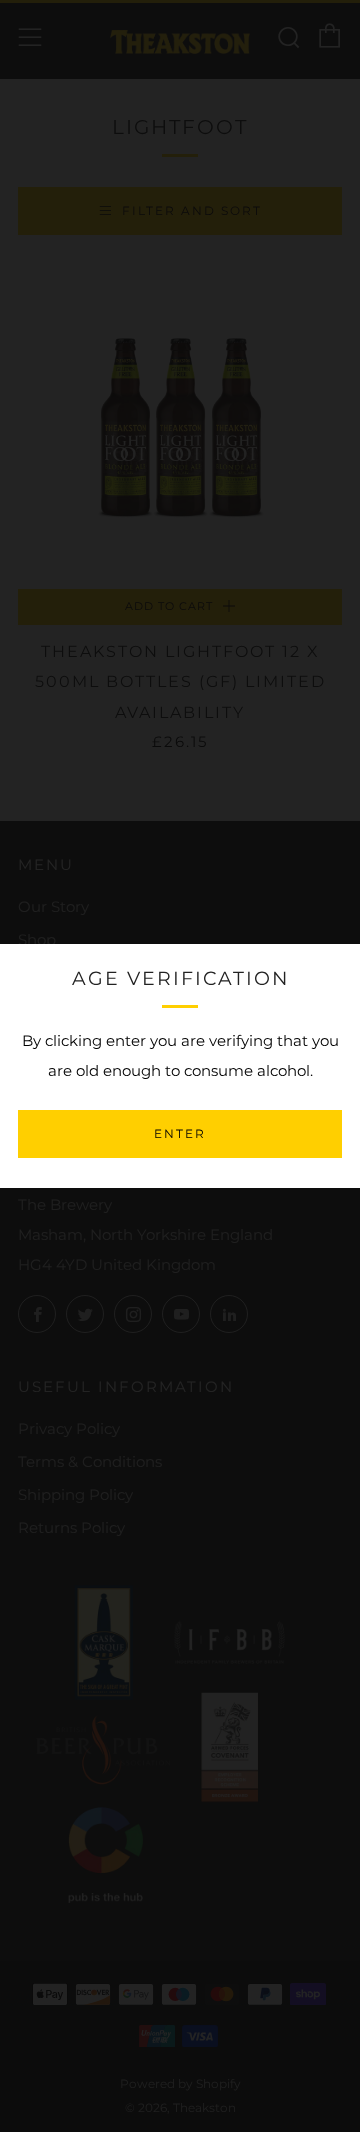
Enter (180, 1133)
